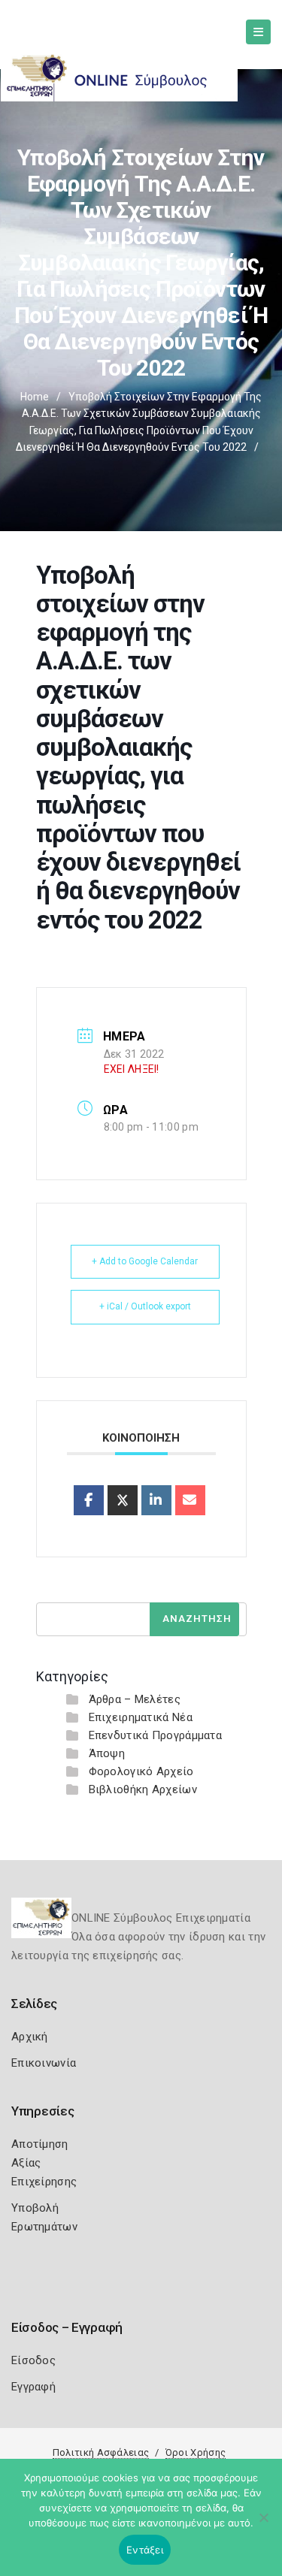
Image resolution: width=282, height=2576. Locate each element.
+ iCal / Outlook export (145, 1306)
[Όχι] (263, 2525)
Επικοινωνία (44, 2063)
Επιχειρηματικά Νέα (141, 1717)
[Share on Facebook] (89, 1500)
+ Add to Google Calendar (145, 1261)
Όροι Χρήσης (196, 2452)
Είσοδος (33, 2360)
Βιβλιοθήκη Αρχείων (143, 1789)
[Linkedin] (156, 1500)
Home (35, 397)
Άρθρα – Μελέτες (135, 1699)
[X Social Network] (123, 1500)
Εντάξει (145, 2550)
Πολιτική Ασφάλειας (101, 2452)
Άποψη (107, 1753)
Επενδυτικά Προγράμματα (156, 1735)
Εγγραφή (33, 2387)
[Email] (190, 1500)
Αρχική (30, 2037)
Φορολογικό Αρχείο (141, 1771)
